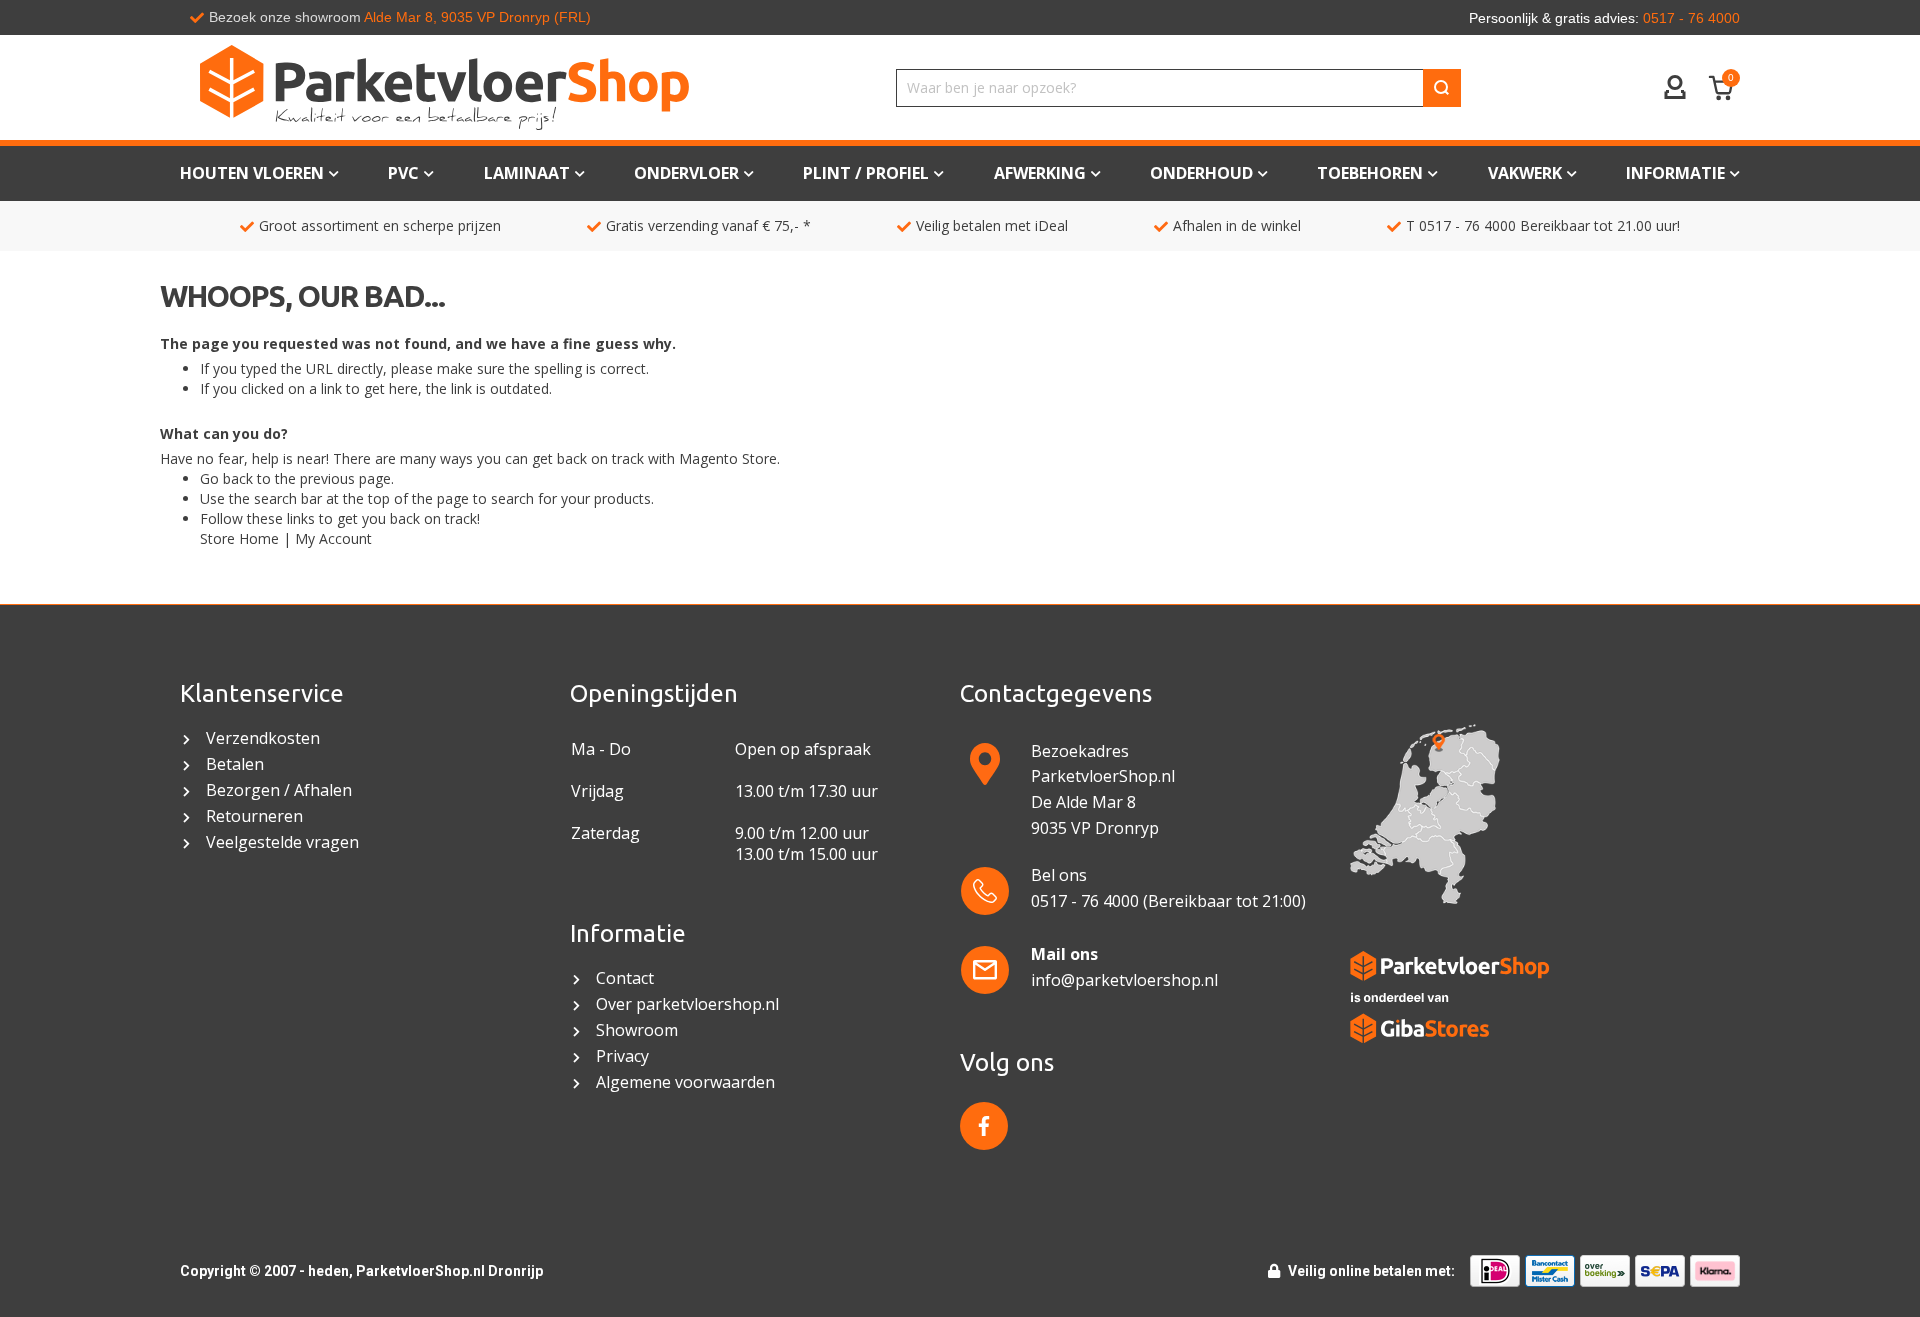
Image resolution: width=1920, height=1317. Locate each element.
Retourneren (254, 816)
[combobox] (1178, 88)
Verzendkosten (263, 738)
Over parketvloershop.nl (687, 1004)
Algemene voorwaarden (687, 1082)
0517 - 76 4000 (1467, 225)
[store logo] (444, 87)
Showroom (637, 1030)
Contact (625, 978)
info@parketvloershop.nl (1124, 980)
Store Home (239, 538)
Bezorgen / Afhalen (279, 790)
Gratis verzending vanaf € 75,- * (708, 225)
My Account (333, 538)
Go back (226, 478)
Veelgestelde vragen (282, 842)
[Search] (1442, 88)
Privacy (622, 1056)
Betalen (235, 764)
